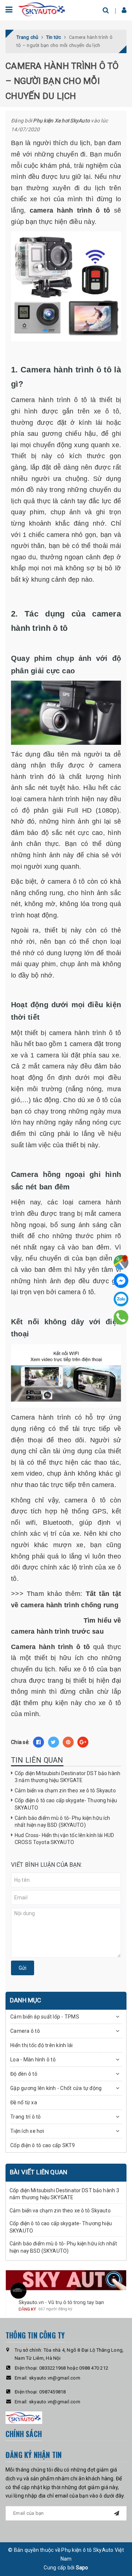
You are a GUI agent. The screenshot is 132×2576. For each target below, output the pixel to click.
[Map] (121, 1262)
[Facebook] (121, 1281)
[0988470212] (121, 1317)
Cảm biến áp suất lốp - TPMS (45, 2017)
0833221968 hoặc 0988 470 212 (74, 2368)
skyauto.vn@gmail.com (55, 2378)
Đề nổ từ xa (24, 2102)
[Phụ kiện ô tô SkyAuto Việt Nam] (42, 9)
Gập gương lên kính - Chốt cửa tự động (56, 2088)
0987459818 (53, 2392)
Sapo (82, 2568)
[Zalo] (121, 1299)
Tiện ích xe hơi (27, 2131)
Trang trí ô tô (26, 2117)
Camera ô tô (25, 2031)
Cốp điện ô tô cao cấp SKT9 (43, 2145)
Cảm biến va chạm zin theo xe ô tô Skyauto (65, 1791)
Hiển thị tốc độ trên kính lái (41, 2045)
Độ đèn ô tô (24, 2074)
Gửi (23, 1968)
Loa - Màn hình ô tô (33, 2060)
